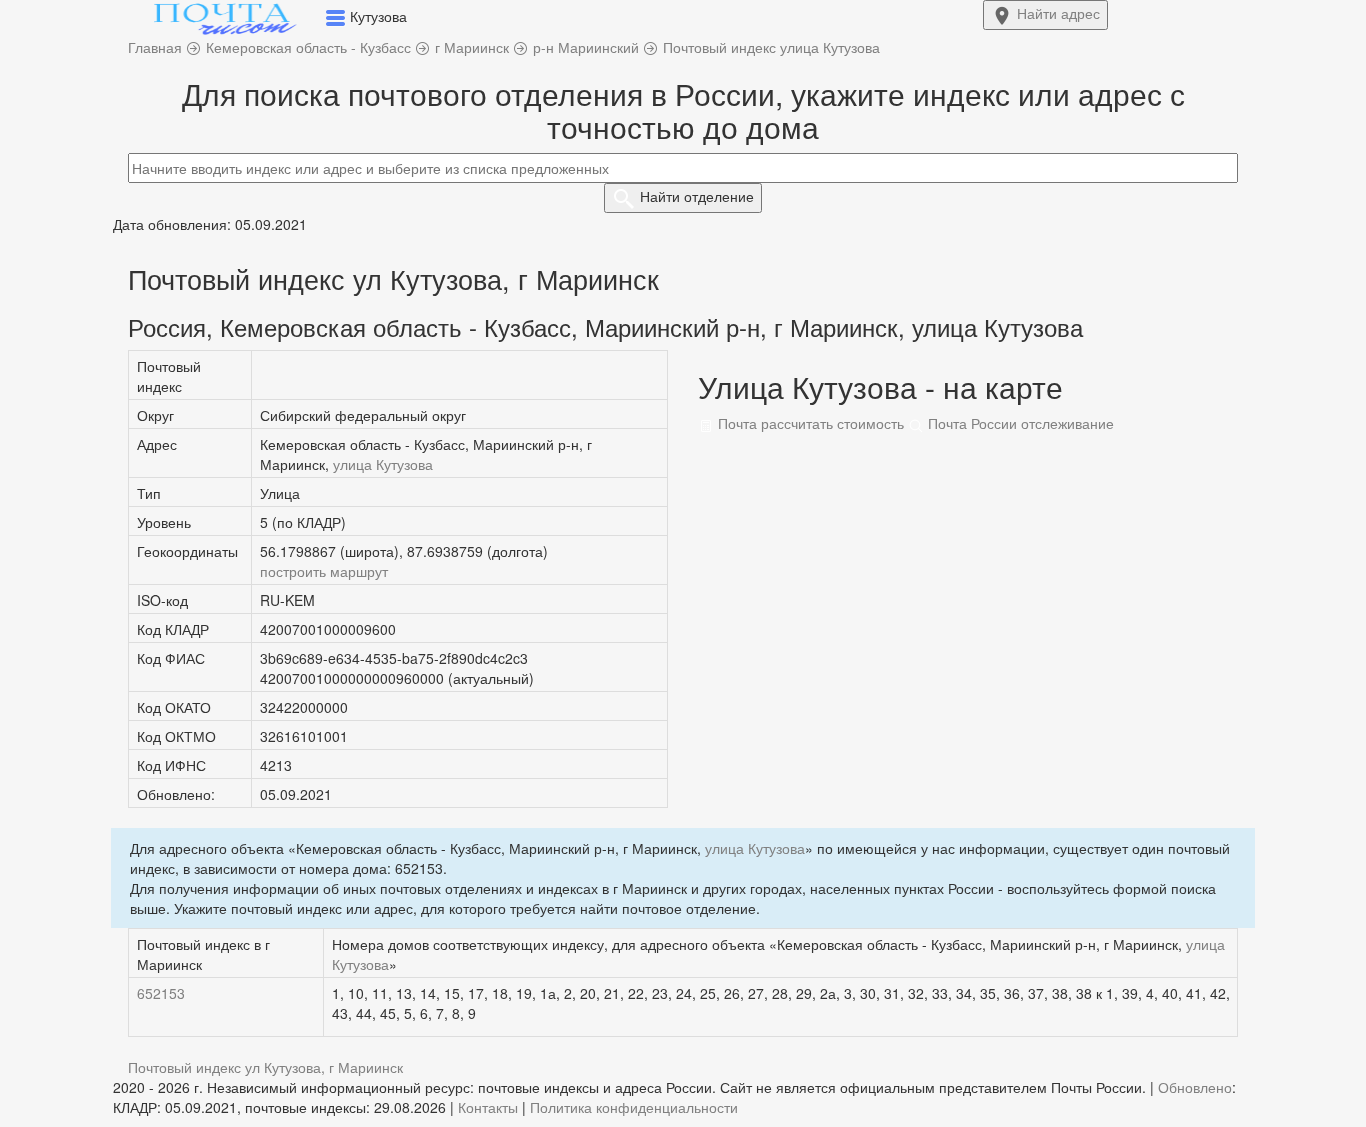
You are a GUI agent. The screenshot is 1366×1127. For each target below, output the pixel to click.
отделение (697, 196)
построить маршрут (324, 571)
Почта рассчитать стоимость (809, 423)
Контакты (488, 1107)
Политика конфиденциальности (634, 1107)
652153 (161, 993)
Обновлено (1195, 1087)
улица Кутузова (383, 464)
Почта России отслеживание (1019, 423)
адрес (1058, 13)
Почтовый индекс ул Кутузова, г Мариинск (265, 1067)
